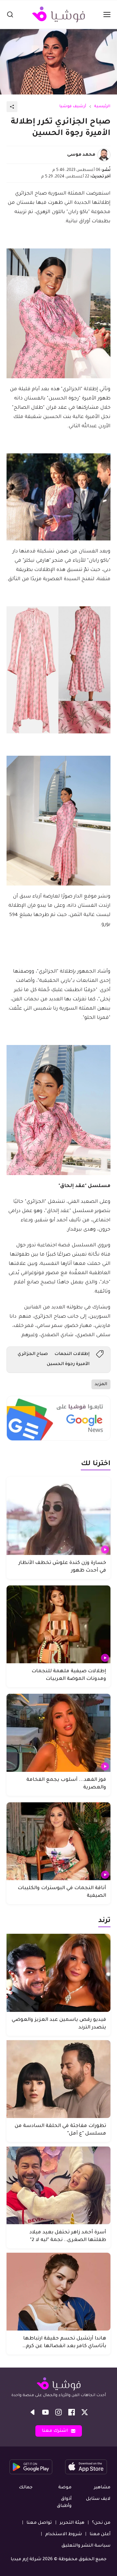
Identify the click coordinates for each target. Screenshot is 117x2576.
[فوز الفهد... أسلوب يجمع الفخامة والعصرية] (59, 1733)
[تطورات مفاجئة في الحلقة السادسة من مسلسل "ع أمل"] (59, 2079)
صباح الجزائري (33, 1354)
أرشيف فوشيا (73, 107)
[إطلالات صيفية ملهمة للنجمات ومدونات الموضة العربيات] (59, 1624)
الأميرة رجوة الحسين (68, 1364)
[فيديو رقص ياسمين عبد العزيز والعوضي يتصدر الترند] (59, 1973)
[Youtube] (45, 2412)
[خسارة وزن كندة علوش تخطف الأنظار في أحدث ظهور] (59, 1516)
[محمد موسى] (104, 155)
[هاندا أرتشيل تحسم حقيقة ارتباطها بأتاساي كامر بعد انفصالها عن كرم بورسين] (59, 2292)
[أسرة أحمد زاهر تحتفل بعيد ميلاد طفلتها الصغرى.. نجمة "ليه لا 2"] (59, 2185)
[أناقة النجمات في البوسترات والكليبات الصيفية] (59, 1841)
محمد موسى (81, 155)
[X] (85, 2412)
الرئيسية (102, 107)
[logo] (59, 14)
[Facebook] (72, 2412)
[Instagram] (59, 2412)
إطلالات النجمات (72, 1354)
